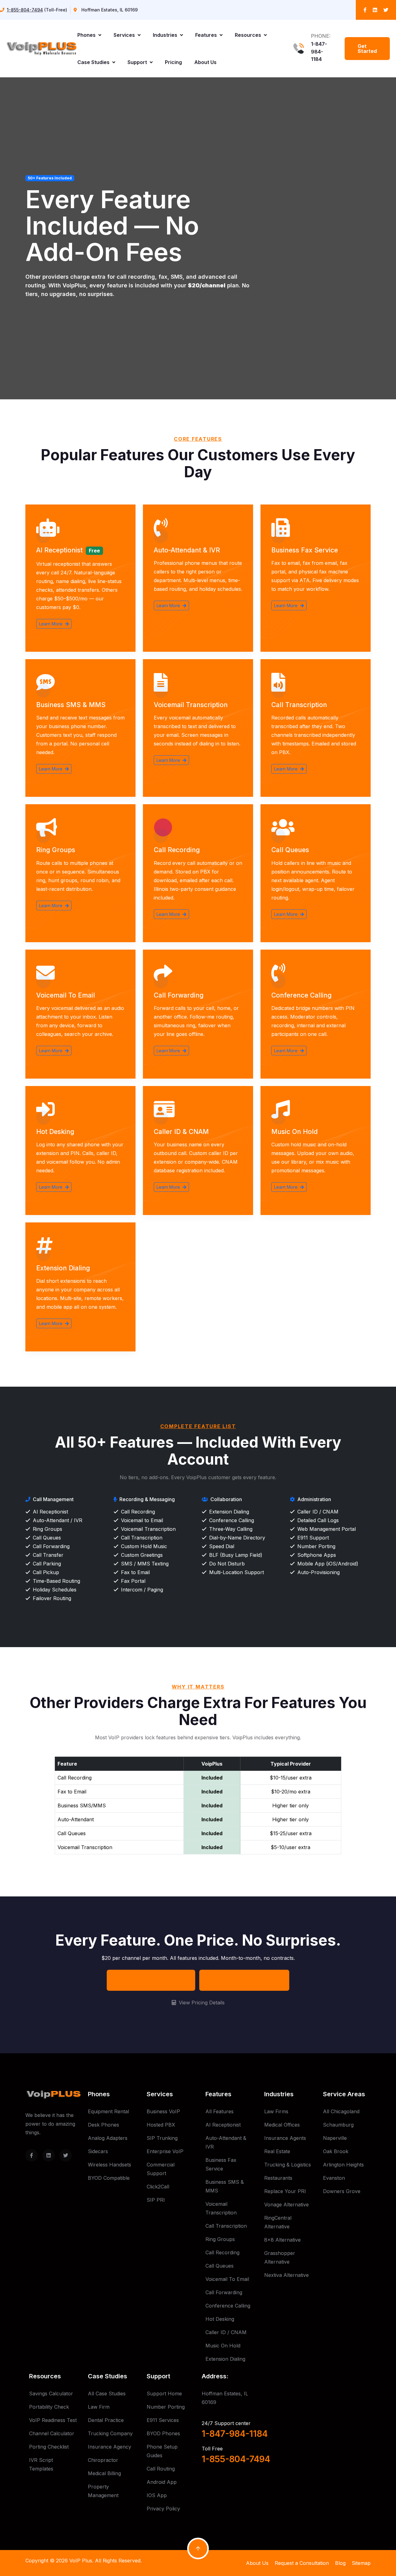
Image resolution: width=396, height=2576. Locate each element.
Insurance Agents (285, 2138)
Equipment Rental (108, 2111)
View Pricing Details (201, 2003)
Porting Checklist (49, 2447)
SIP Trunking (162, 2138)
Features (207, 35)
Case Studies (94, 62)
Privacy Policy (163, 2509)
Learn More (51, 624)
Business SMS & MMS (71, 705)
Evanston (334, 2178)
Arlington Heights (343, 2165)
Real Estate (277, 2151)
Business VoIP (163, 2111)
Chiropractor (103, 2460)
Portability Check (49, 2407)
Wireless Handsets (110, 2165)
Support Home (164, 2394)
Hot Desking (55, 1132)
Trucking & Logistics (288, 2165)
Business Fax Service (305, 550)
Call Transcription (299, 705)
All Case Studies (107, 2394)
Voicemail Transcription (191, 705)
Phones (87, 35)
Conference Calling (301, 995)
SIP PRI (156, 2200)
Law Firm (99, 2407)
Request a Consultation (302, 2563)
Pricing (173, 62)
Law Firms (276, 2111)
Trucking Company (110, 2433)
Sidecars (98, 2151)
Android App (162, 2482)
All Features (220, 2111)
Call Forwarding (179, 995)
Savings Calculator (51, 2394)
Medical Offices (282, 2125)
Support (138, 62)
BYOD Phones (163, 2433)
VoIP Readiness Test (53, 2420)
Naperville (335, 2138)
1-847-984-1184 (319, 52)
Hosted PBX (161, 2125)
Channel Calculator (52, 2433)
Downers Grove (342, 2191)
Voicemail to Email (66, 995)
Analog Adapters (108, 2138)
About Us (205, 62)
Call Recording (177, 850)
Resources (249, 35)
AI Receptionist (59, 550)
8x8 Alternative (282, 2240)
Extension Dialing (63, 1268)
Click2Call (158, 2187)
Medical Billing (104, 2473)
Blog (340, 2563)
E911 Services (163, 2420)
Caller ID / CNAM (226, 2332)
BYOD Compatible (109, 2178)
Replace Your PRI (285, 2191)
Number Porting (166, 2407)
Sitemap (361, 2563)
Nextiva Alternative (286, 2275)
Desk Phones (103, 2125)
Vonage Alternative (286, 2205)
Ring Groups (56, 850)
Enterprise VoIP (165, 2151)
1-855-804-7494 (25, 10)
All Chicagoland (341, 2111)
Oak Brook (336, 2151)
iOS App (157, 2495)
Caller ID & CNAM (181, 1132)
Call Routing (161, 2469)
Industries (166, 35)
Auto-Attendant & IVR (187, 550)
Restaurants (278, 2178)
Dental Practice (106, 2420)
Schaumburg (338, 2125)
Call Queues (290, 850)
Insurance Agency (110, 2447)
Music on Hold (295, 1132)
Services (125, 35)
